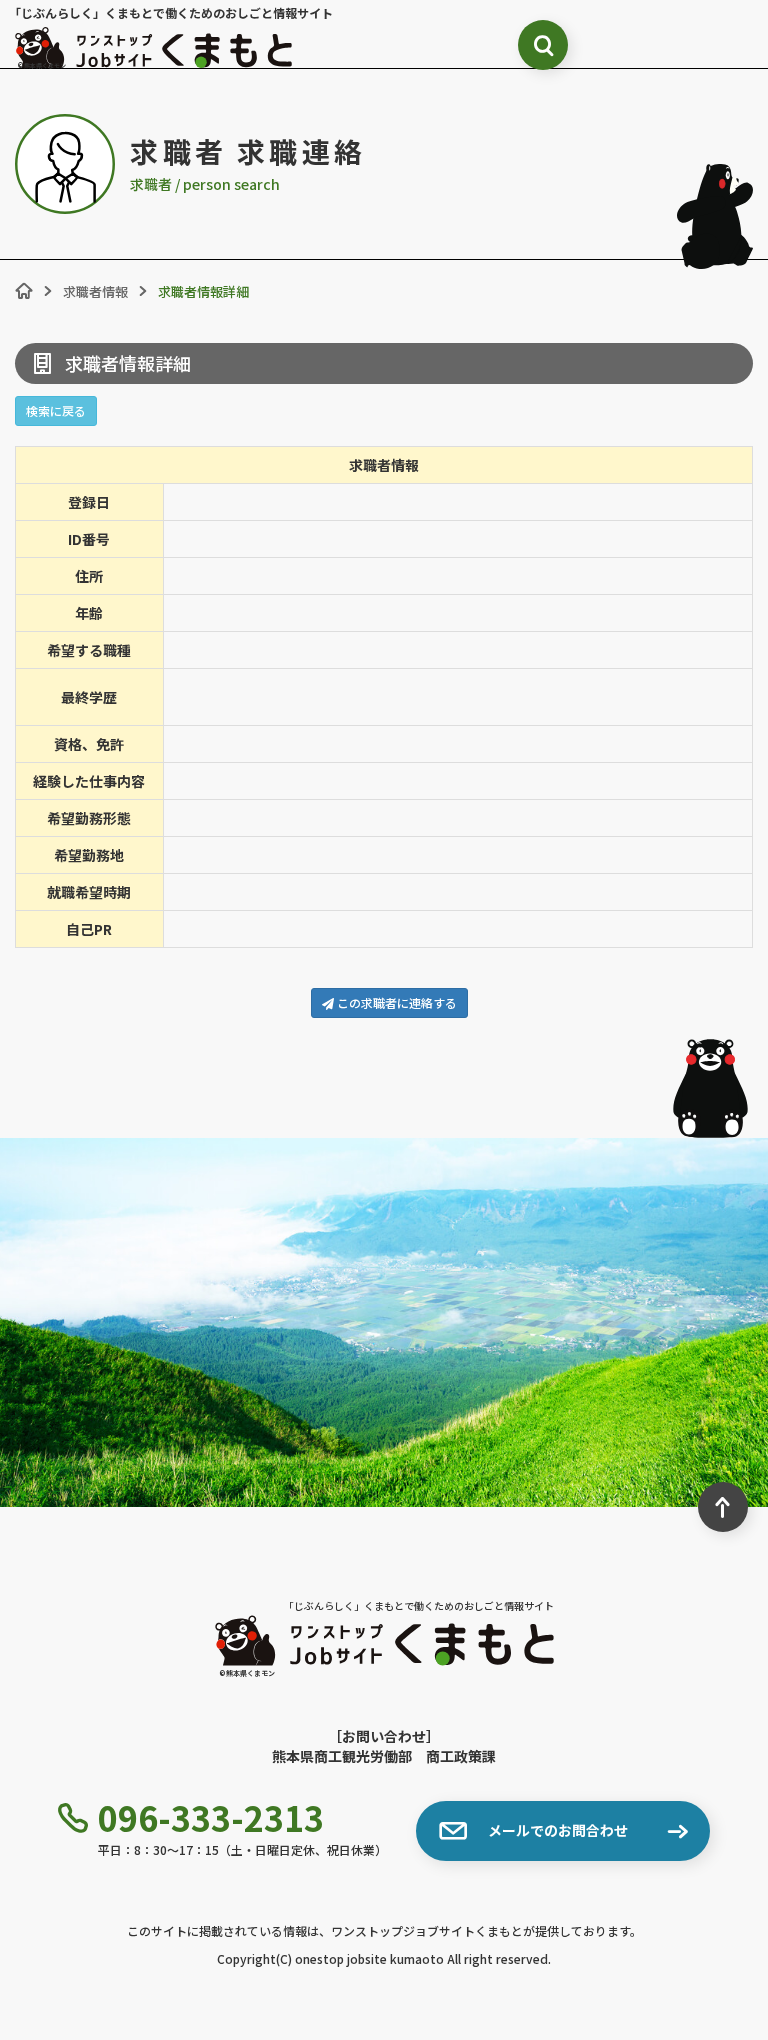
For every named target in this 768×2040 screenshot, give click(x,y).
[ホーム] (24, 291)
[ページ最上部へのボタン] (723, 1507)
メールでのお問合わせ (558, 1830)
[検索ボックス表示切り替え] (543, 45)
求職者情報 (95, 291)
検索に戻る (56, 410)
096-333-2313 (211, 1818)
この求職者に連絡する (395, 1002)
